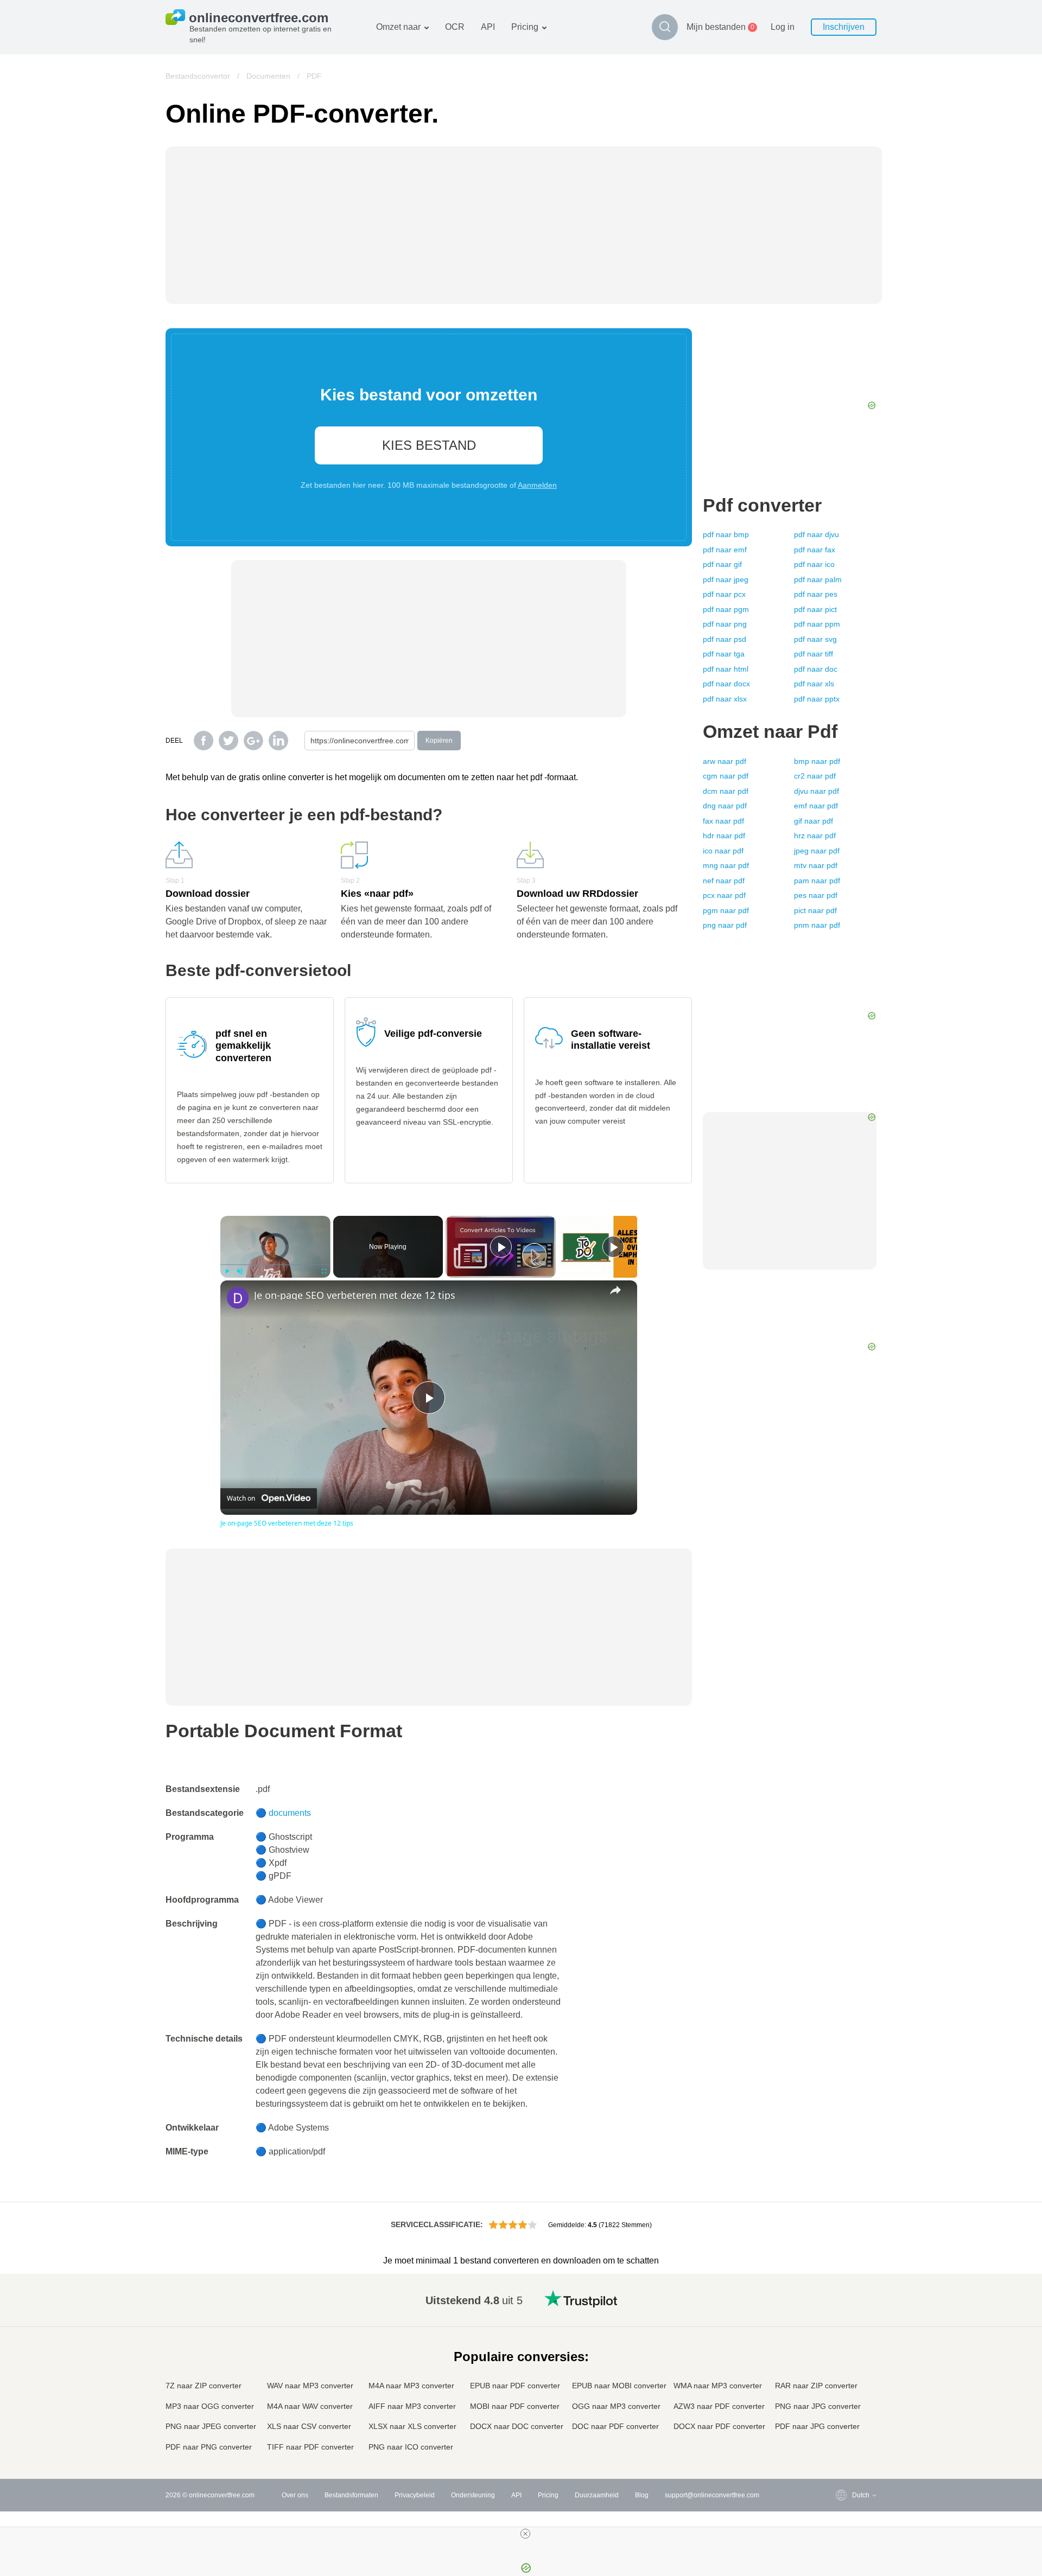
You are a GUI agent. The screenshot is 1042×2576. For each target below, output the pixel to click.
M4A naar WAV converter (310, 2406)
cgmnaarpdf (726, 776)
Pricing (525, 27)
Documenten (268, 76)
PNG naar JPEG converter (211, 2426)
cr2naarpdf (815, 776)
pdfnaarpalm (818, 579)
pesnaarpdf (816, 895)
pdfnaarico (814, 564)
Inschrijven (844, 27)
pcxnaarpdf (724, 895)
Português (846, 2395)
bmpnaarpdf (817, 761)
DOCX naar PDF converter (719, 2426)
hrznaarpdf (815, 836)
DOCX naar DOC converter (517, 2426)
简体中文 (843, 2427)
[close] (525, 2534)
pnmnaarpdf (817, 925)
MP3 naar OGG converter (210, 2406)
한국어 (840, 2437)
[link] (238, 1298)
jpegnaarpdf (817, 851)
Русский (843, 2309)
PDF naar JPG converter (817, 2426)
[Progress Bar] (275, 1265)
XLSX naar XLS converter (412, 2426)
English (841, 2298)
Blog (642, 2495)
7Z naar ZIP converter (204, 2386)
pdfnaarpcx (724, 594)
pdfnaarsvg (815, 639)
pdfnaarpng (725, 624)
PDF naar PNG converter (209, 2447)
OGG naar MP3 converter (616, 2406)
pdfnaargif (722, 564)
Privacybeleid (415, 2495)
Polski (839, 2448)
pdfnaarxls (814, 684)
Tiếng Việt (845, 2384)
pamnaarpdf (817, 881)
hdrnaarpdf (724, 836)
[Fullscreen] (324, 1271)
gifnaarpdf (814, 821)
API (488, 27)
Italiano (841, 2373)
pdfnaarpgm (726, 609)
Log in (783, 27)
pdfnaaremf (725, 550)
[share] (615, 1290)
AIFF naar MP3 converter (412, 2406)
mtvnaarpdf (816, 865)
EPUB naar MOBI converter (619, 2386)
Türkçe (840, 2416)
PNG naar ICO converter (411, 2447)
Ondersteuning (473, 2495)
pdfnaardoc (816, 669)
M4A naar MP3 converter (411, 2386)
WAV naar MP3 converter (310, 2386)
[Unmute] (240, 1271)
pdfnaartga (724, 654)
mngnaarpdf (726, 865)
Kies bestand (429, 445)
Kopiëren (439, 741)
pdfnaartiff (814, 654)
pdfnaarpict (815, 609)
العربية (839, 2320)
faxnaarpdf (723, 821)
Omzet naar (398, 27)
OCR (455, 27)
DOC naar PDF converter (615, 2426)
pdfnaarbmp (726, 534)
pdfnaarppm (817, 624)
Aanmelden (537, 485)
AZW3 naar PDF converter (719, 2406)
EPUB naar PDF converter (515, 2386)
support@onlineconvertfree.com (712, 2495)
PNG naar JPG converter (818, 2406)
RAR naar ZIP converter (816, 2386)
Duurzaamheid (597, 2495)
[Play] (227, 1271)
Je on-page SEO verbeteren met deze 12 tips (355, 1295)
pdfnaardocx (726, 684)
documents (290, 1813)
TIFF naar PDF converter (310, 2447)
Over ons (295, 2495)
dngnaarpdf (725, 806)
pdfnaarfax (815, 550)
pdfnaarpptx (817, 699)
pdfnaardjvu (817, 534)
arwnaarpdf (725, 761)
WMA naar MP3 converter (718, 2386)
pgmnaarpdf (726, 910)
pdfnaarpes (816, 594)
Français (843, 2352)
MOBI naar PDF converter (515, 2406)
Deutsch (843, 2341)
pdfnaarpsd (725, 639)
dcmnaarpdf (726, 791)
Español (843, 2330)
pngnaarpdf (725, 925)
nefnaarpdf (724, 881)
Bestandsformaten (351, 2495)
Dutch (839, 2405)
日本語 (840, 2363)
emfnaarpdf (816, 806)
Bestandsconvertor (198, 76)
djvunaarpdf (817, 791)
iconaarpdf (723, 851)
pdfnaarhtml (726, 669)
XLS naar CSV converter (309, 2426)
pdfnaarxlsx (725, 699)
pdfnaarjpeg (726, 579)
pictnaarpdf (815, 910)
